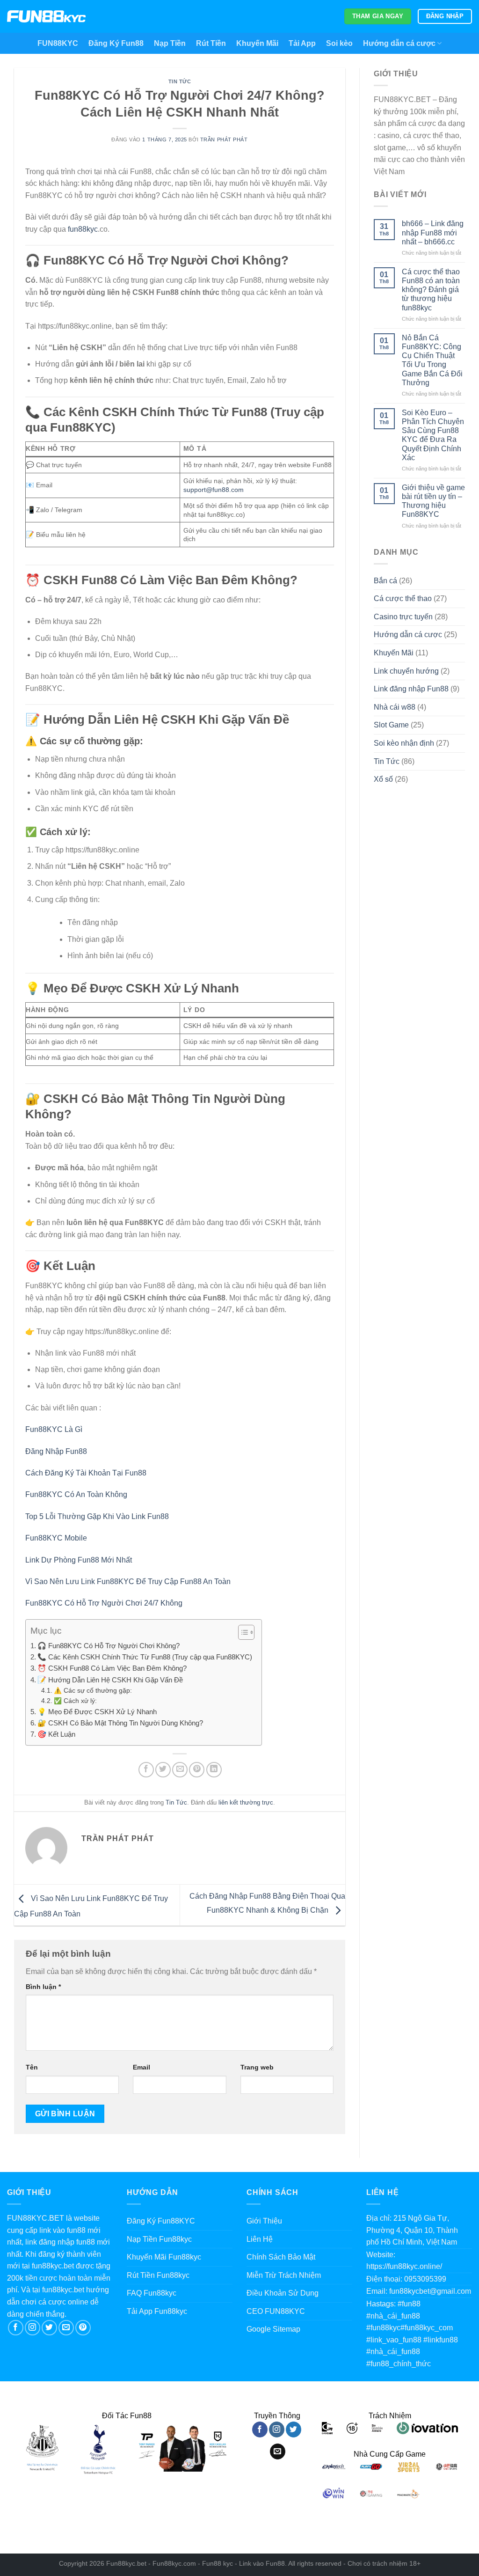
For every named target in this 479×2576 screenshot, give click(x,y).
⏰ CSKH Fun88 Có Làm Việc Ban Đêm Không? (112, 1668)
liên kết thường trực (246, 1802)
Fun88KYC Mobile (56, 1538)
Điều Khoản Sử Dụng (283, 2293)
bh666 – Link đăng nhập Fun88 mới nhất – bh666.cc (433, 232)
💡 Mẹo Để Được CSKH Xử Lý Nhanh (97, 1712)
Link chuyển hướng (406, 671)
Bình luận (43, 1987)
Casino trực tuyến (403, 617)
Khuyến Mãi (257, 43)
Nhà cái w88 (395, 707)
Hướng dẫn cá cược (399, 43)
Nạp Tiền (170, 43)
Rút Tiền (211, 43)
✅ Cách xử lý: (75, 1701)
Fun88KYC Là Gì (54, 1429)
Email (142, 2067)
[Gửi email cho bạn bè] (180, 1770)
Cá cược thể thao (403, 598)
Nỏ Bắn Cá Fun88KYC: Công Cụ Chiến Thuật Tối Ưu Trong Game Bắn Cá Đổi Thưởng (432, 360)
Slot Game (391, 725)
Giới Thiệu (264, 2221)
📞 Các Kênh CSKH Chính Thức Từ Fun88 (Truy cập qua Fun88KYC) (145, 1657)
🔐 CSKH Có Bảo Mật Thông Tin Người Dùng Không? (120, 1723)
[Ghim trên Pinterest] (197, 1770)
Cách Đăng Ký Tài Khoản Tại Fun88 (86, 1473)
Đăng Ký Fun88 (116, 43)
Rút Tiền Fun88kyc (158, 2275)
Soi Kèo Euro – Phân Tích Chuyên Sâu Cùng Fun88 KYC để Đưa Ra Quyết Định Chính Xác (433, 435)
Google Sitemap (273, 2329)
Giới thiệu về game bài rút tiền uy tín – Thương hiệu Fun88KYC (433, 501)
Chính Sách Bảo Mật (281, 2257)
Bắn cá (385, 581)
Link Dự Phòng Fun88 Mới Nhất (79, 1560)
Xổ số (383, 779)
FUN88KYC (58, 43)
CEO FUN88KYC (276, 2311)
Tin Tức (180, 81)
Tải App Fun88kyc (157, 2311)
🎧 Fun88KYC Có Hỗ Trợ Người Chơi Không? (109, 1646)
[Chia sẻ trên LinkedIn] (214, 1770)
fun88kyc (83, 229)
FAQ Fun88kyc (152, 2293)
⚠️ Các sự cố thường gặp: (93, 1691)
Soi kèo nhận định (404, 743)
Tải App (302, 43)
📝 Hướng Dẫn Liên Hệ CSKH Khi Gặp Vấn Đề (110, 1680)
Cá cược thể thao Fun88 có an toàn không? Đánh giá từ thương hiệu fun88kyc (431, 290)
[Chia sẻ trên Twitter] (163, 1770)
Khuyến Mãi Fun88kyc (164, 2257)
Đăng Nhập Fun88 (56, 1451)
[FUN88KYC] (47, 17)
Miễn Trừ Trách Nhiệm (284, 2275)
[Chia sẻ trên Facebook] (146, 1770)
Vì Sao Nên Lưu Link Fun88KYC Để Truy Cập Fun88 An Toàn (128, 1582)
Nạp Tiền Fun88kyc (159, 2239)
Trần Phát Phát (224, 139)
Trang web (257, 2067)
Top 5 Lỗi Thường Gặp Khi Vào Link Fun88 (97, 1516)
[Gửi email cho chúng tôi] (66, 2328)
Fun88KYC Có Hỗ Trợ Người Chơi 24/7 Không (104, 1603)
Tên (32, 2067)
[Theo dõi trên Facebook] (16, 2328)
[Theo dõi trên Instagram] (33, 2328)
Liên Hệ (260, 2239)
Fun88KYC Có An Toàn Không (76, 1494)
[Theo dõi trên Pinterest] (83, 2328)
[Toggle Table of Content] (242, 1632)
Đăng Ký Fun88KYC (161, 2221)
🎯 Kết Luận (56, 1734)
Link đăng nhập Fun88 (411, 689)
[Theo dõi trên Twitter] (49, 2328)
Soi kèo (339, 43)
